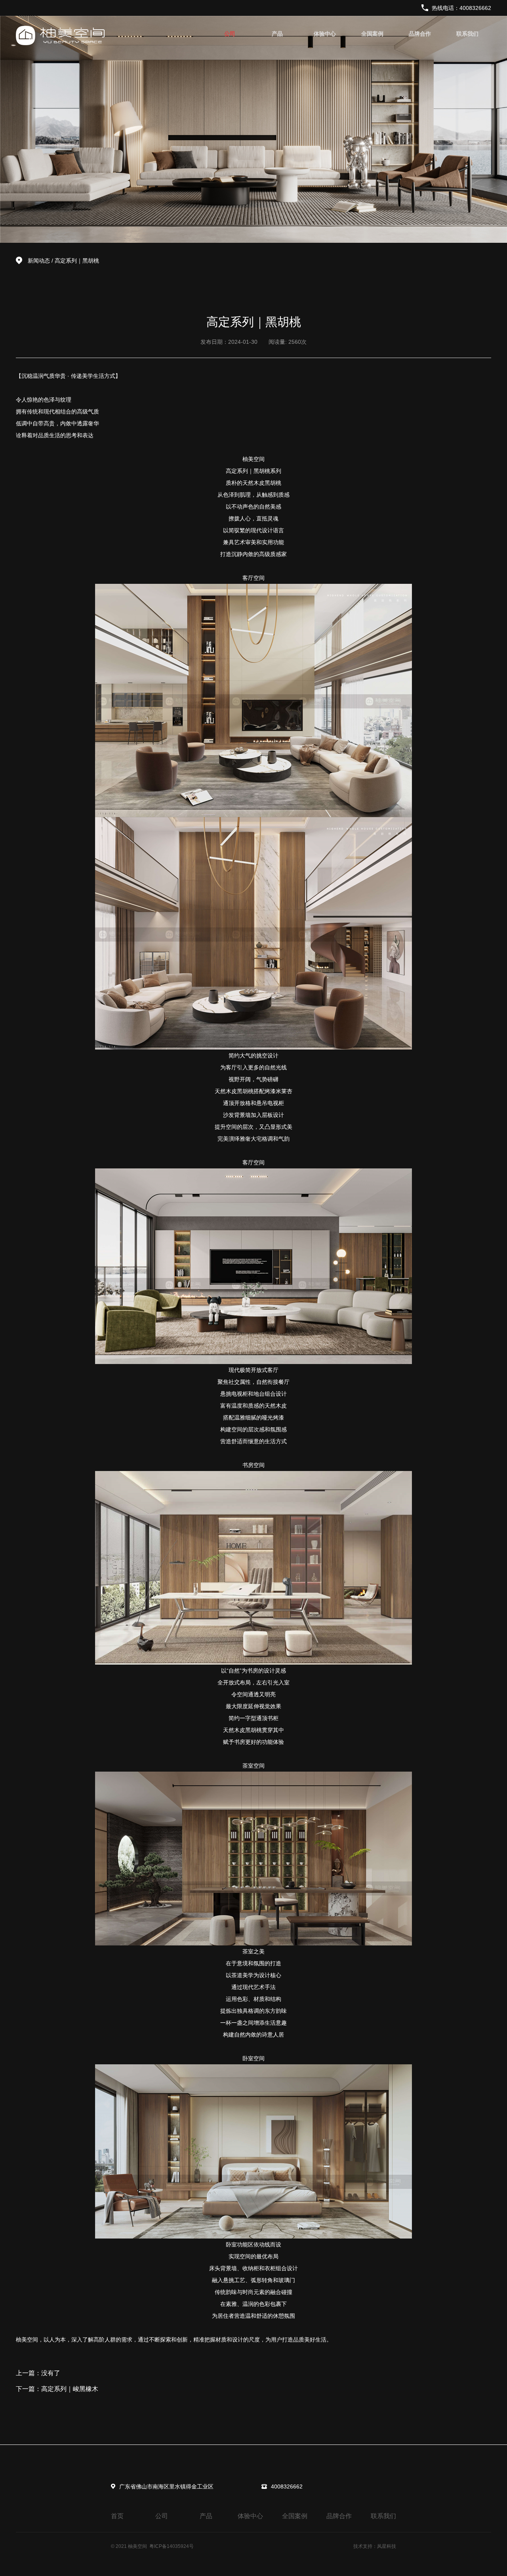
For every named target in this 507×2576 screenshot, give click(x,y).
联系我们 (467, 34)
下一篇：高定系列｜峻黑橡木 (57, 2389)
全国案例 (372, 34)
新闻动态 (39, 261)
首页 (117, 2516)
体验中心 (325, 34)
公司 (230, 34)
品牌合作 (420, 34)
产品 (277, 34)
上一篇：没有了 (38, 2373)
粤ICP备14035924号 (172, 2546)
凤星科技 (387, 2546)
